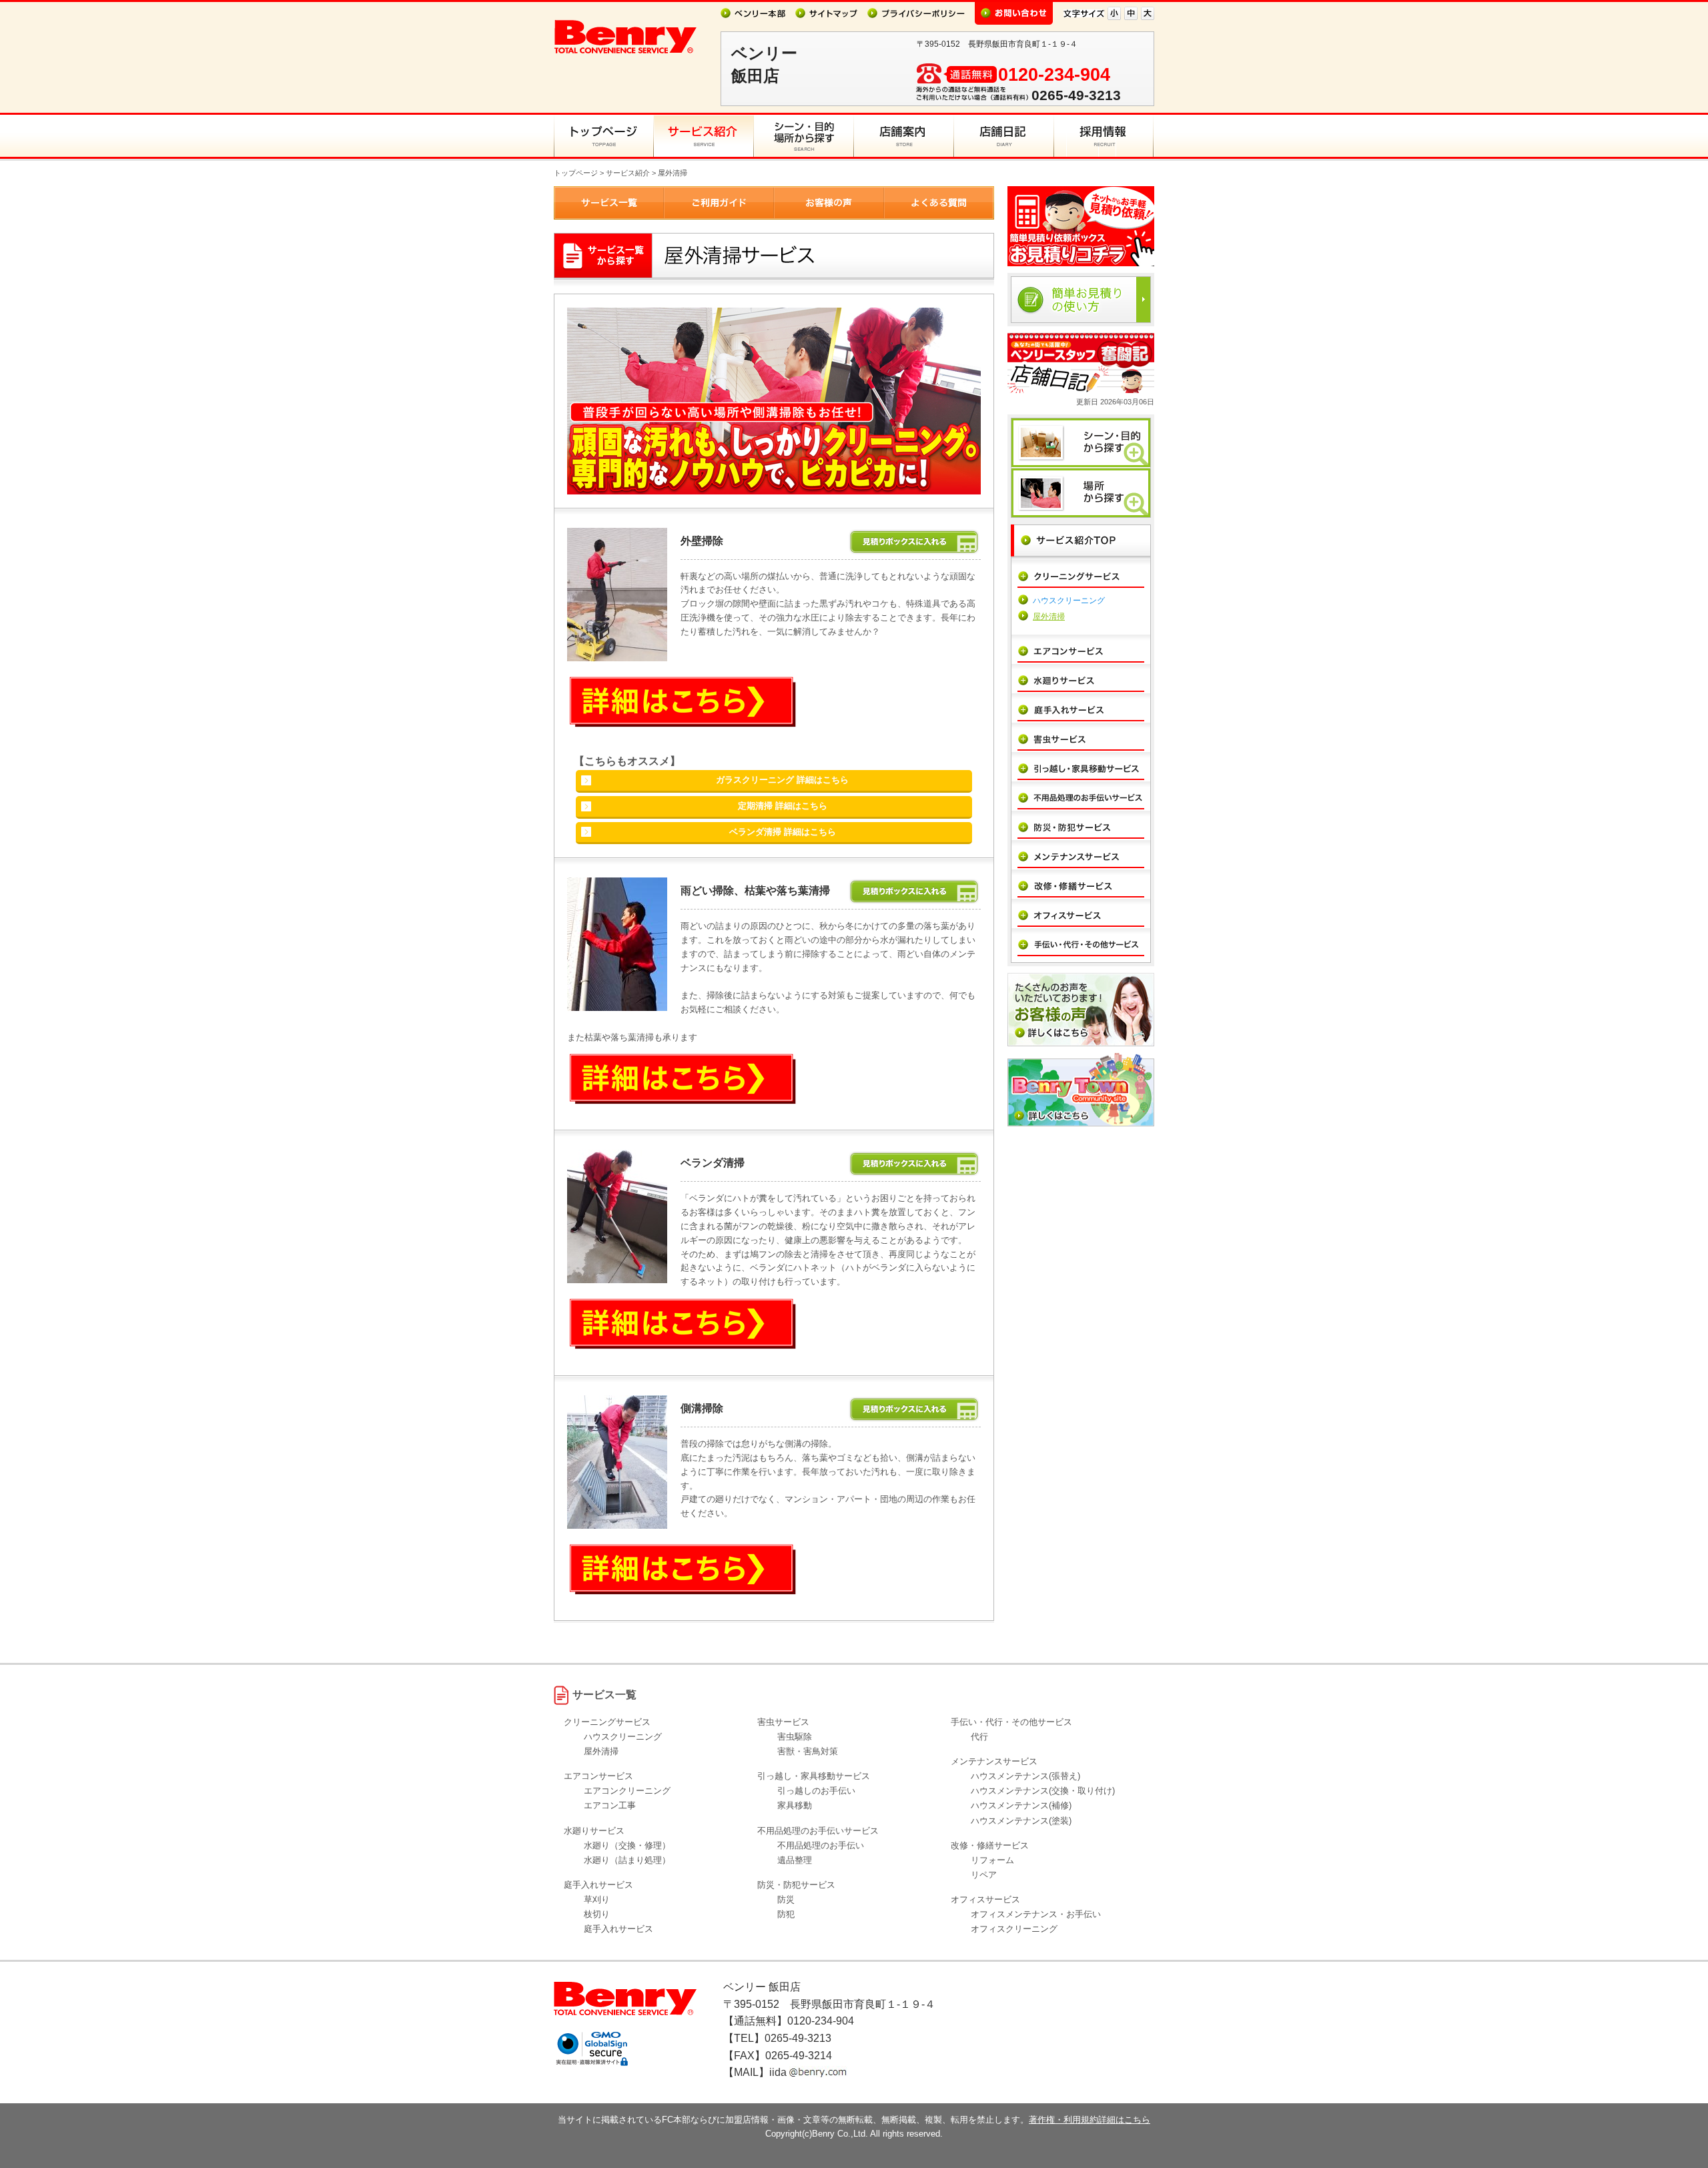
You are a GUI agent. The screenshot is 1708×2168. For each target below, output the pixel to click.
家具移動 (795, 1805)
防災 (786, 1899)
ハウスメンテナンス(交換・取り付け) (1043, 1791)
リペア (984, 1875)
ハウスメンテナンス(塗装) (1021, 1821)
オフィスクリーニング (1014, 1929)
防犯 (786, 1914)
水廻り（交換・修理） (627, 1845)
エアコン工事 (610, 1805)
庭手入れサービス (618, 1929)
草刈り (597, 1899)
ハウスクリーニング (1069, 601)
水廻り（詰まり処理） (627, 1860)
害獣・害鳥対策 (808, 1751)
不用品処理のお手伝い (821, 1845)
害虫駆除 (795, 1737)
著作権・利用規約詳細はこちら (1090, 2120)
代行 (979, 1737)
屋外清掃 (1049, 617)
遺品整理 (795, 1860)
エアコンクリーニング (627, 1791)
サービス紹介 (628, 173)
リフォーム (992, 1860)
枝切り (597, 1914)
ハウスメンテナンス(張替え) (1025, 1776)
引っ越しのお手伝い (816, 1791)
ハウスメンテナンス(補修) (1021, 1805)
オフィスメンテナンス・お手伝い (1036, 1914)
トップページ (576, 173)
